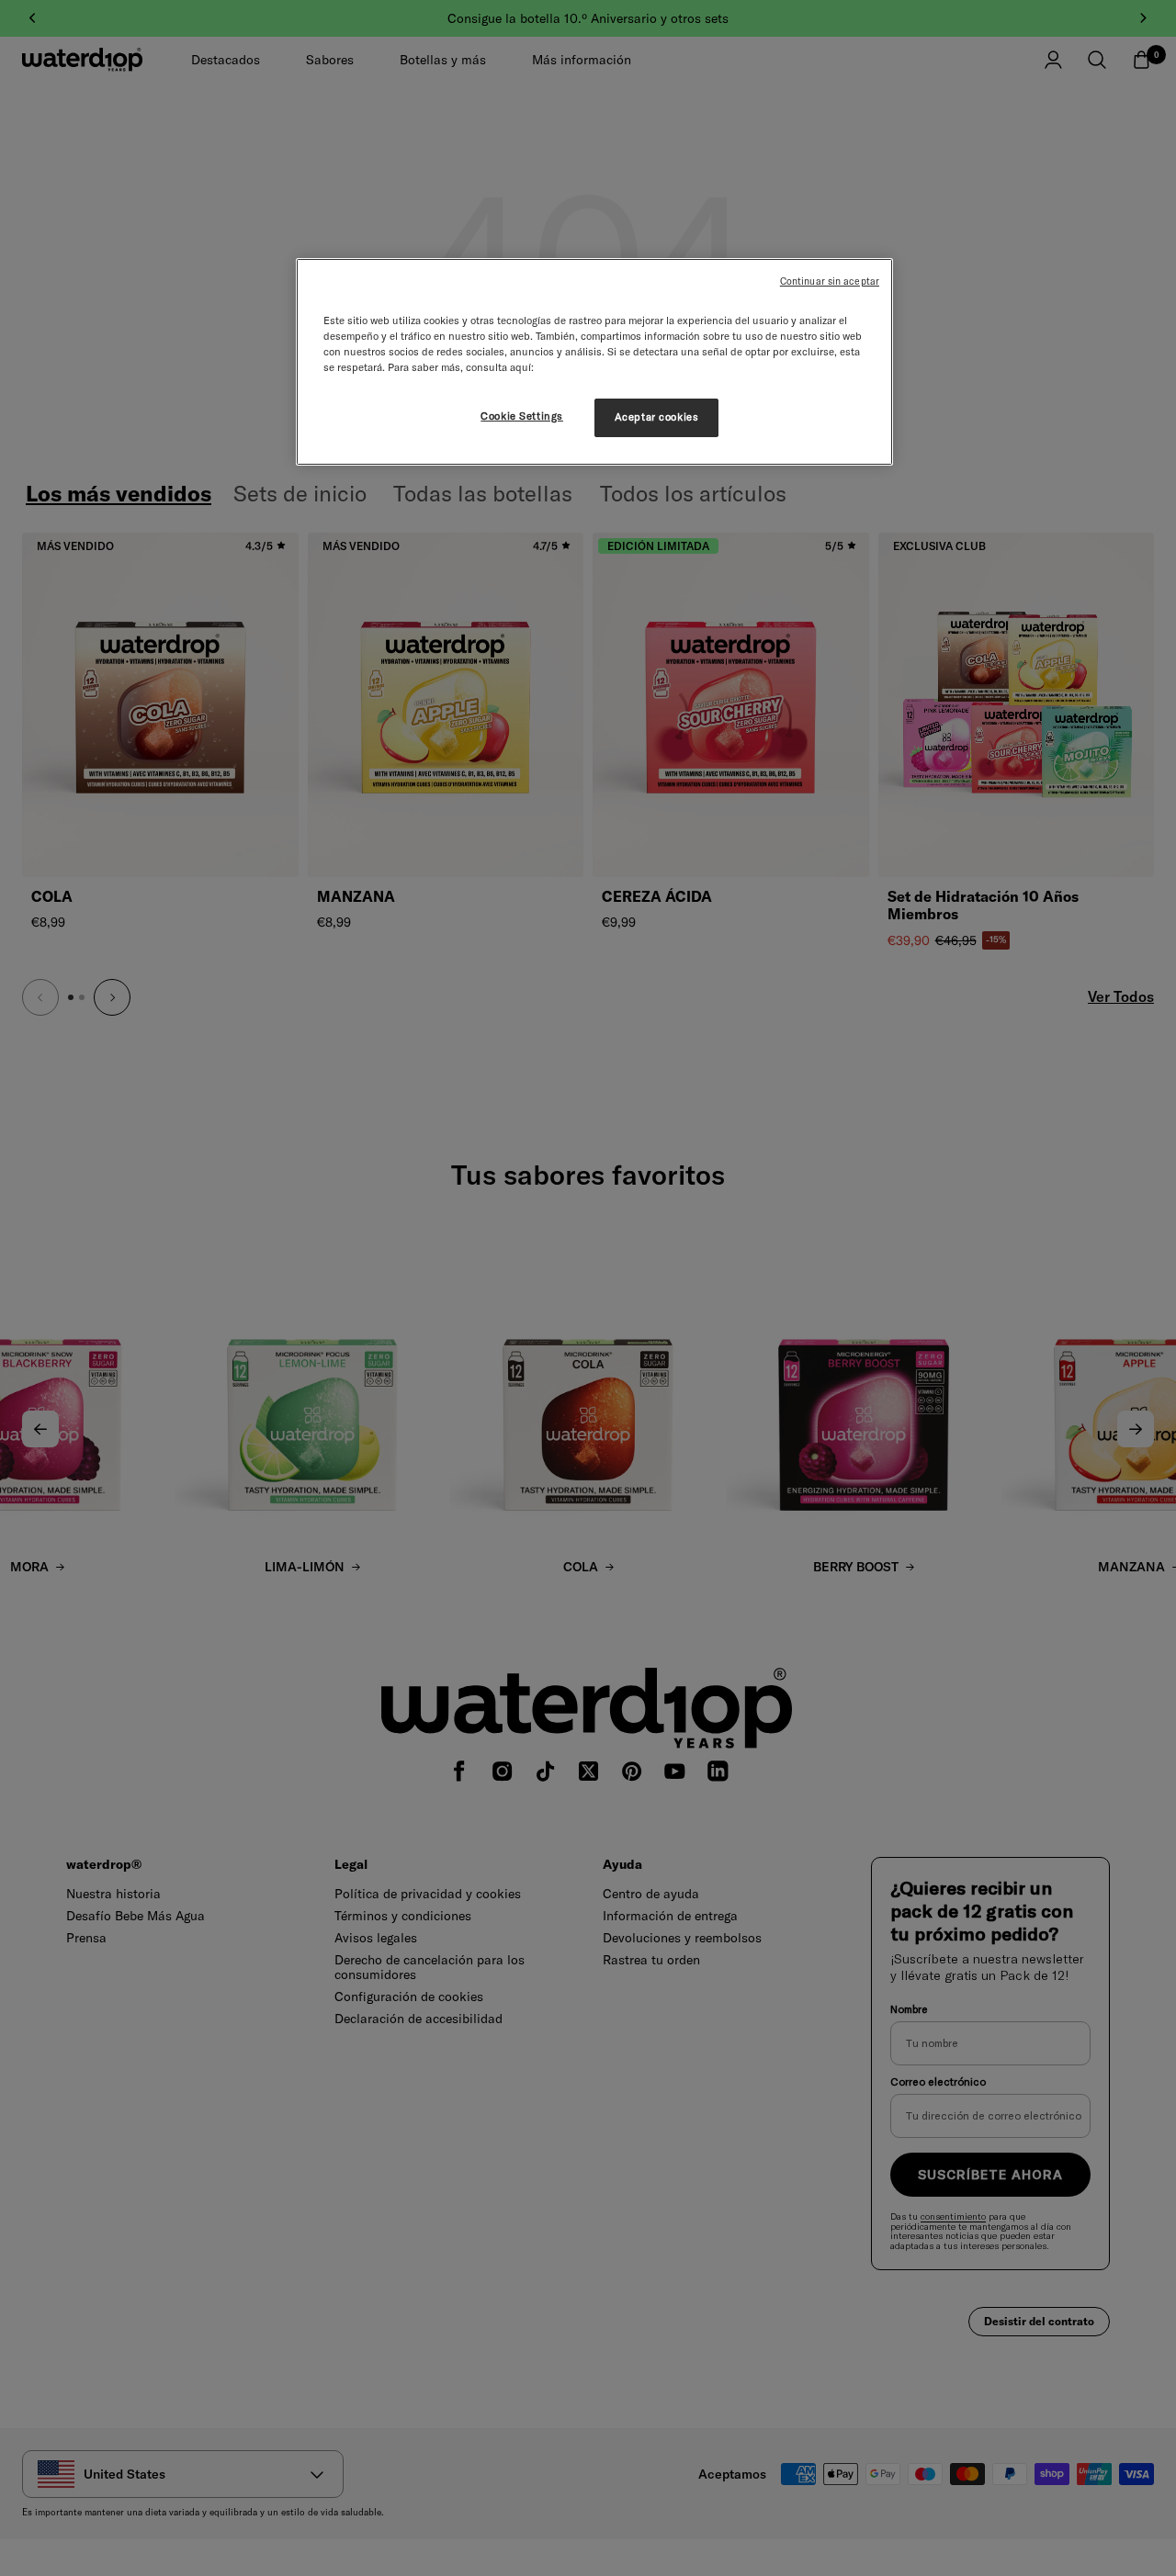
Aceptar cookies (657, 417)
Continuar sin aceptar (830, 281)
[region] (594, 362)
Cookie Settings (522, 416)
